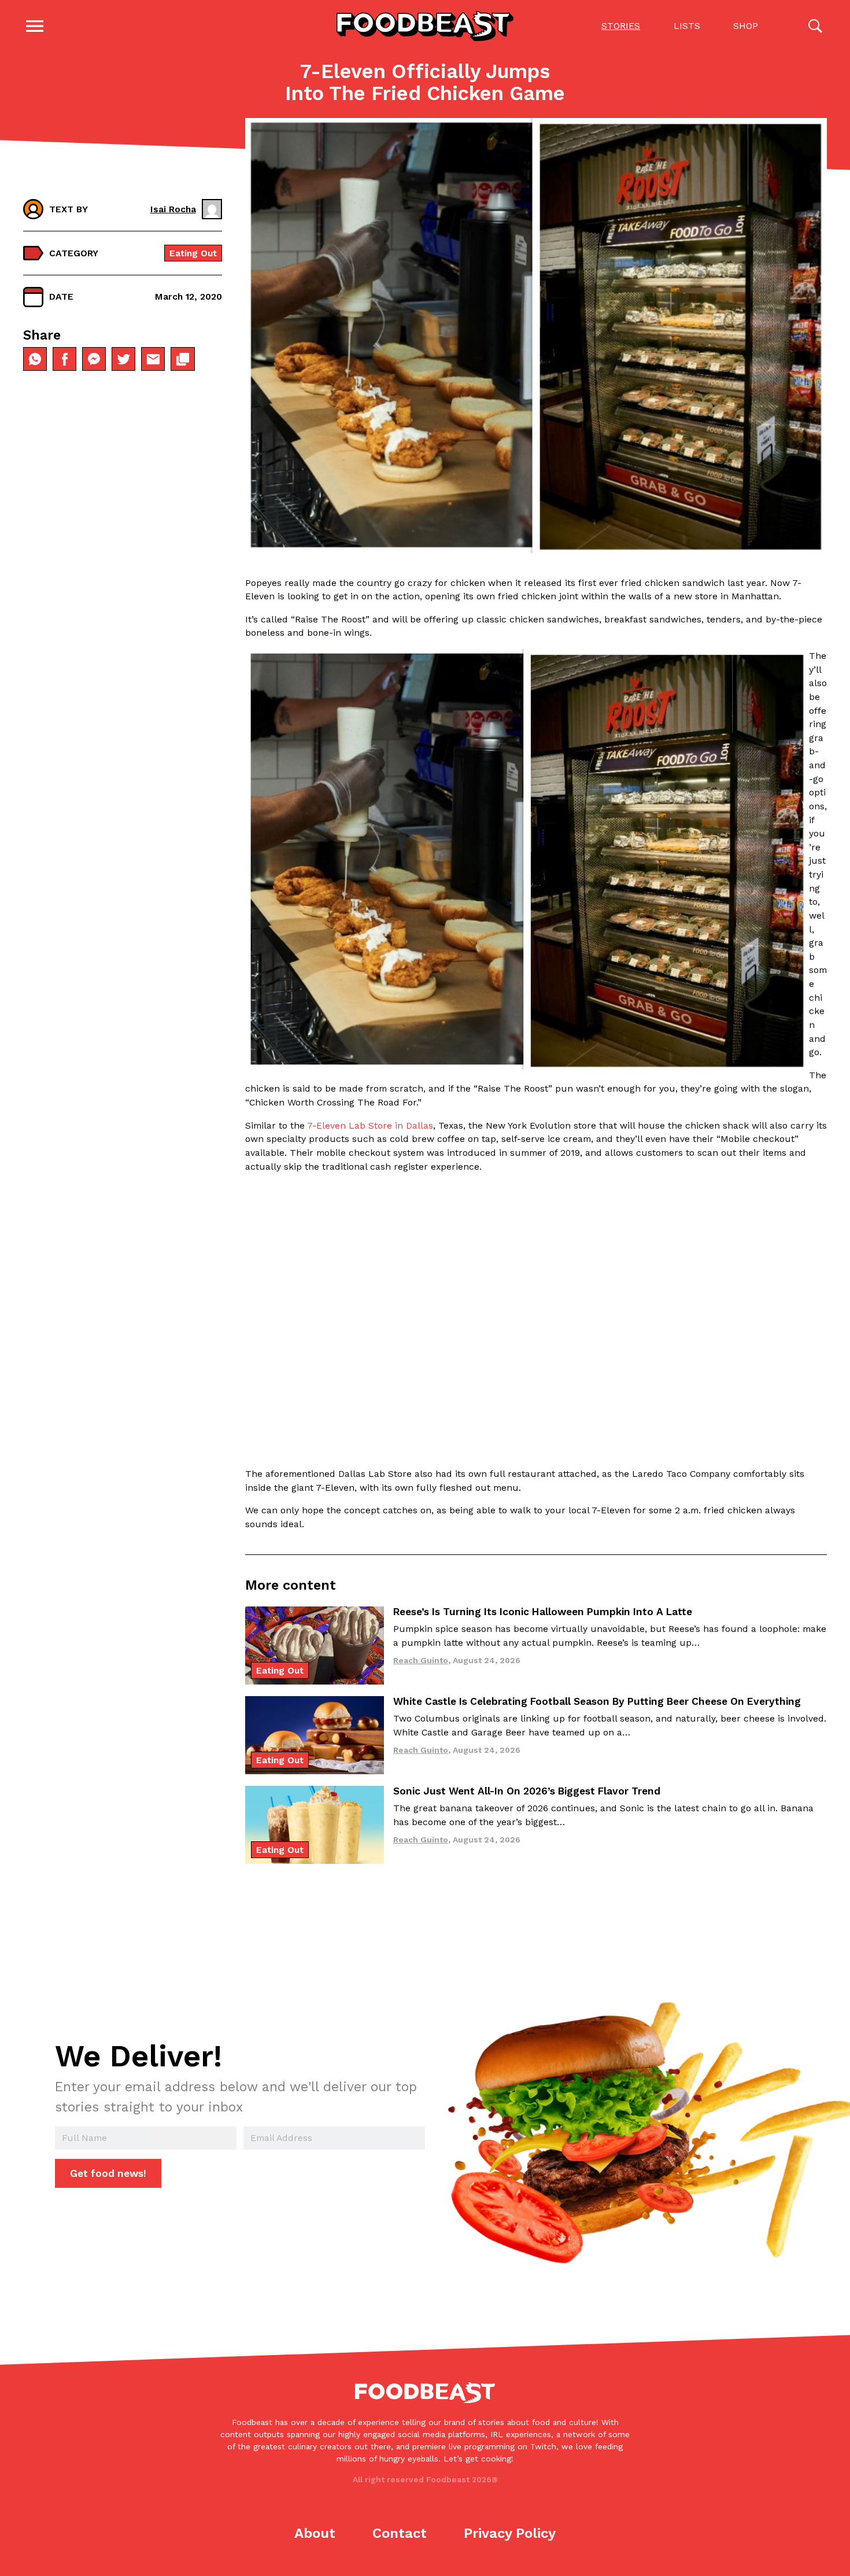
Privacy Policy (510, 2533)
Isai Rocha (173, 209)
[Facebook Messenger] (94, 359)
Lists (687, 26)
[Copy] (182, 359)
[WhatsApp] (35, 359)
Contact (400, 2533)
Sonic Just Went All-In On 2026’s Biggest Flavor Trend (527, 1791)
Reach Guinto (421, 1660)
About (315, 2533)
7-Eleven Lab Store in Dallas (370, 1125)
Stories (621, 26)
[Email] (153, 359)
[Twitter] (123, 359)
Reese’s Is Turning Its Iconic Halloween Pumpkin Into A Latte (543, 1612)
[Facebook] (64, 359)
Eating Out (193, 253)
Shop (746, 26)
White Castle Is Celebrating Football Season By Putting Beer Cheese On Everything (597, 1701)
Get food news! (108, 2173)
